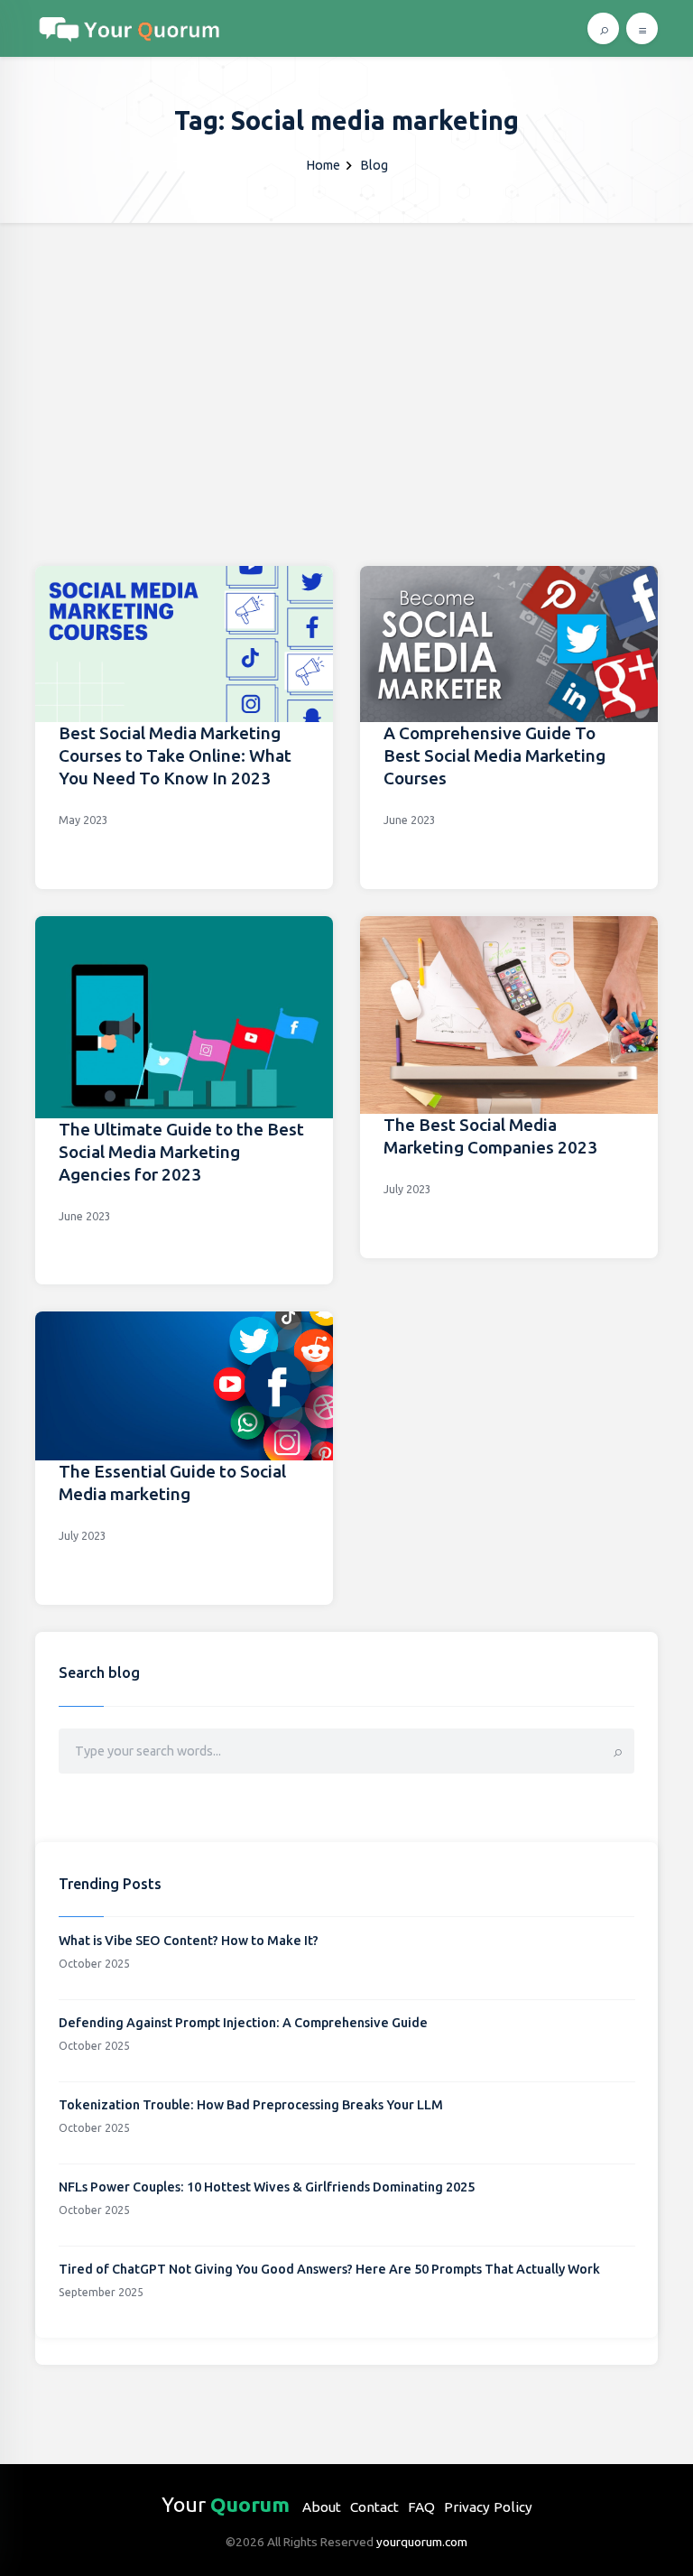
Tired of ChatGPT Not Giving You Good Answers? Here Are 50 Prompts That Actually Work (329, 2269)
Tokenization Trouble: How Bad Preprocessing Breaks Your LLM (251, 2105)
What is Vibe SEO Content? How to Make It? (189, 1941)
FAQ (421, 2507)
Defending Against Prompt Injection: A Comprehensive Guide (243, 2023)
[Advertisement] (346, 358)
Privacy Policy (488, 2507)
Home (323, 165)
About (322, 2507)
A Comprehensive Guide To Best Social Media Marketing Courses (494, 755)
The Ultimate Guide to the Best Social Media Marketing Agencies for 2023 (181, 1152)
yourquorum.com (422, 2542)
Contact (374, 2507)
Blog (374, 165)
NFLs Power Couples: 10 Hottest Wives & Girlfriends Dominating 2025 (267, 2187)
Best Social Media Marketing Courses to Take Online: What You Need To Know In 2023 (175, 755)
